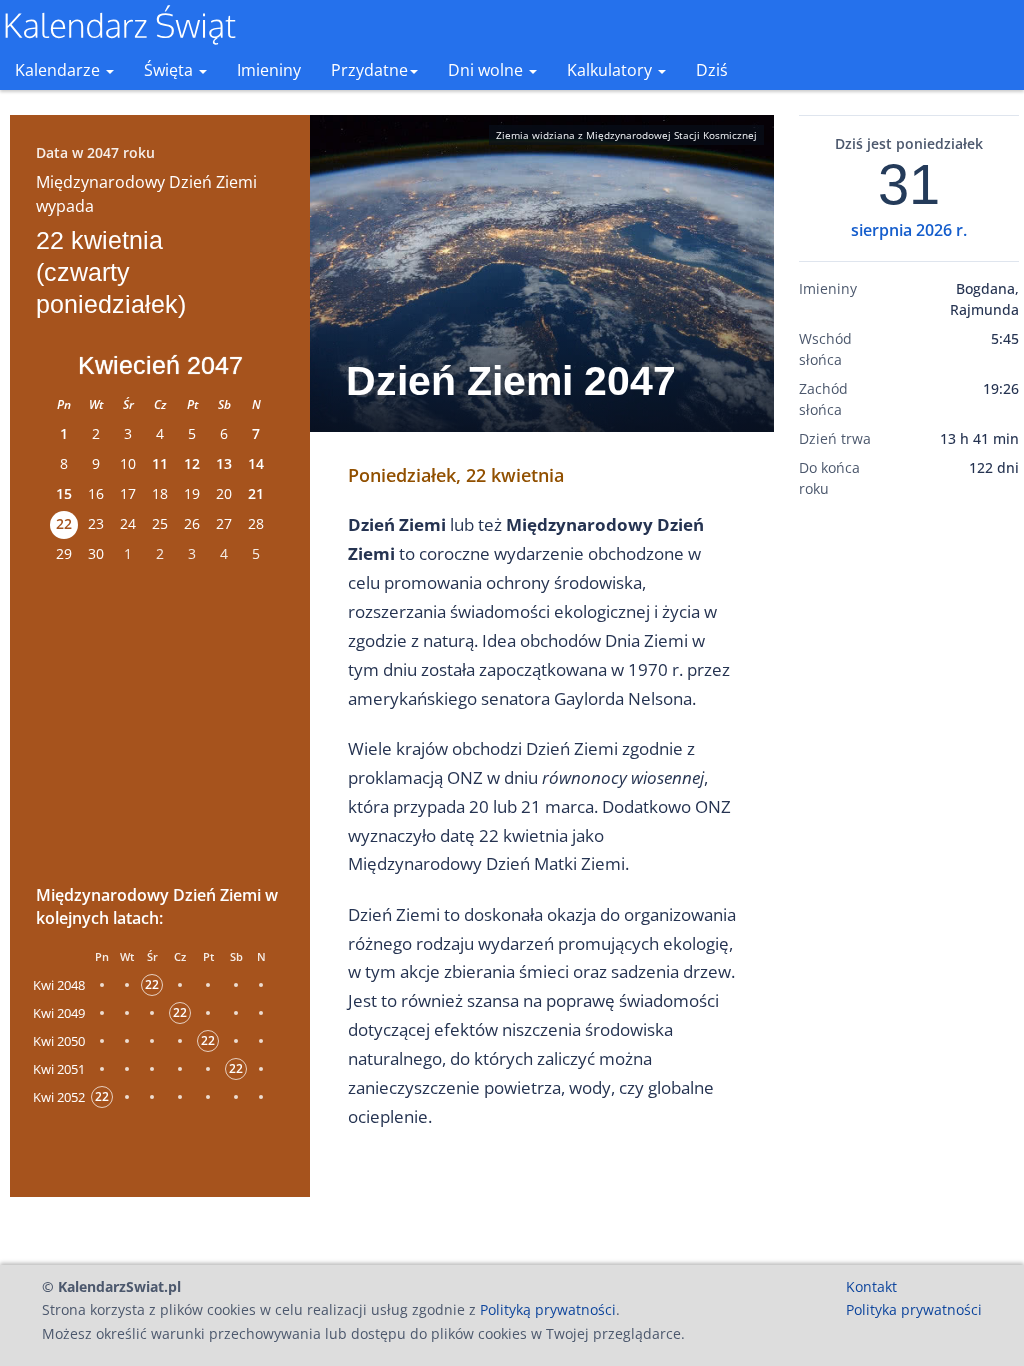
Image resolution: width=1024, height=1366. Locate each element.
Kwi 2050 (59, 1041)
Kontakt (871, 1286)
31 (909, 185)
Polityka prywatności (914, 1309)
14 (256, 463)
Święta (170, 70)
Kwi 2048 (59, 985)
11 (160, 463)
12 (192, 463)
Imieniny (269, 70)
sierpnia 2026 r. (909, 230)
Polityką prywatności (548, 1309)
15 (64, 493)
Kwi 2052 (59, 1097)
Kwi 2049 (59, 1013)
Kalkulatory (611, 70)
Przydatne (369, 70)
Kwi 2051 (59, 1069)
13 (224, 463)
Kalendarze (59, 70)
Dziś (712, 70)
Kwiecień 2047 (160, 365)
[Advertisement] (160, 721)
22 (64, 523)
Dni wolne (487, 70)
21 (256, 493)
